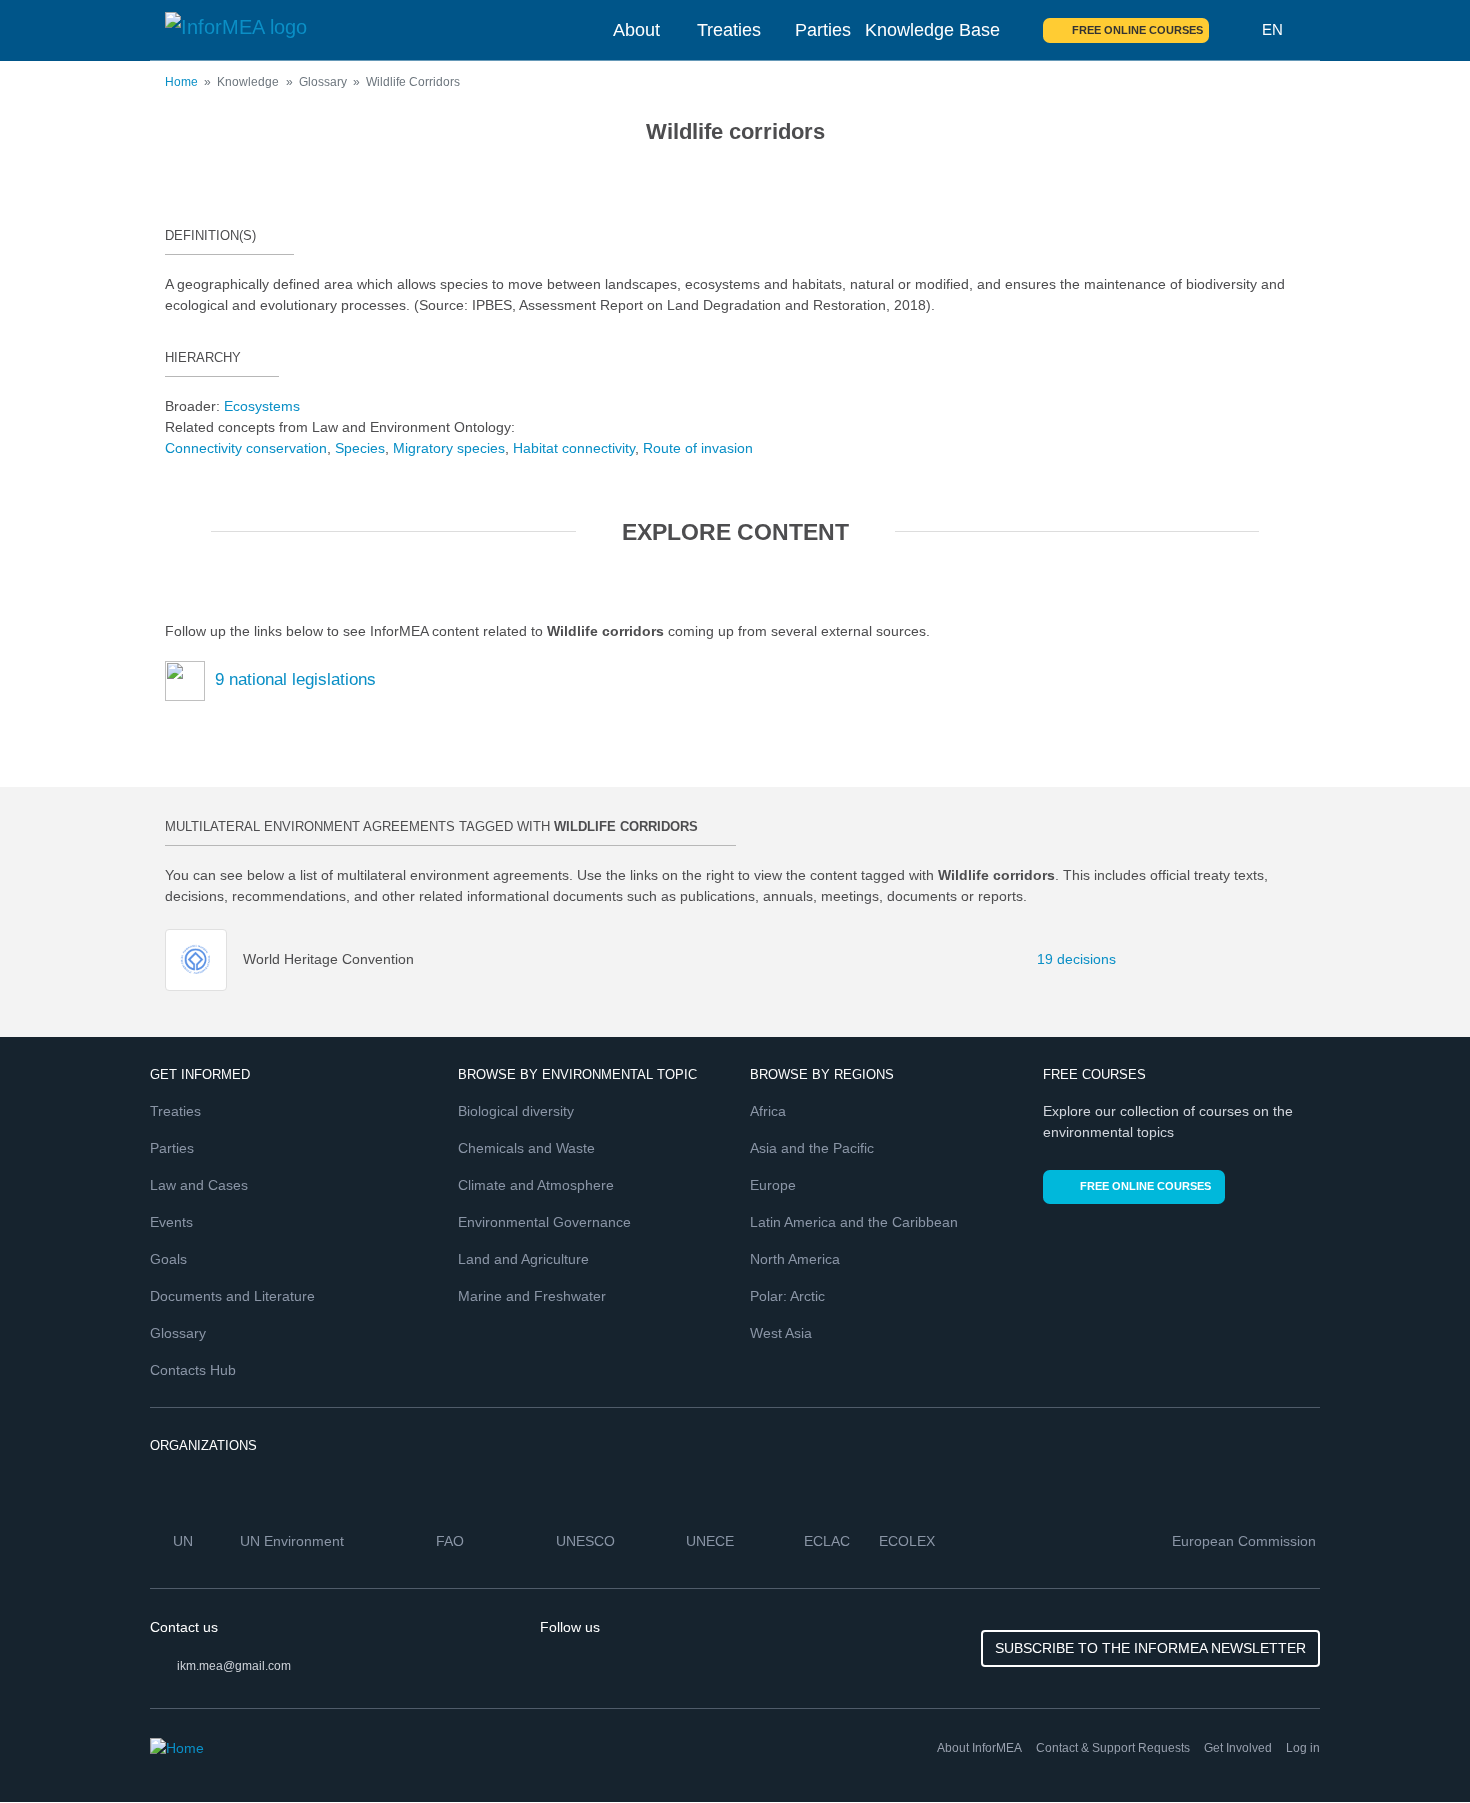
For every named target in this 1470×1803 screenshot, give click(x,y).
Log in (1303, 1748)
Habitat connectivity (574, 448)
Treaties (729, 30)
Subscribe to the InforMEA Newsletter (1150, 1648)
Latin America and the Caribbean (854, 1222)
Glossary (178, 1333)
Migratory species (449, 448)
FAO (452, 1541)
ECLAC (829, 1541)
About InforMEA (979, 1748)
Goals (168, 1259)
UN (185, 1541)
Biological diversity (516, 1111)
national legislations (295, 679)
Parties (823, 30)
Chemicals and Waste (526, 1148)
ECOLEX (909, 1541)
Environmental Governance (544, 1222)
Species (360, 448)
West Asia (781, 1333)
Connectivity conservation (246, 448)
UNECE (712, 1541)
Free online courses (1137, 30)
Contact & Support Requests (1113, 1748)
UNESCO (587, 1541)
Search (1236, 30)
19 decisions (1065, 959)
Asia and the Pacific (812, 1148)
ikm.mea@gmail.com (234, 1666)
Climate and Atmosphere (536, 1185)
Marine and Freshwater (532, 1296)
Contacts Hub (193, 1370)
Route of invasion (698, 448)
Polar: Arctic (787, 1296)
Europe (773, 1185)
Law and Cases (199, 1185)
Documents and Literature (232, 1296)
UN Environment (294, 1541)
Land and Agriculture (523, 1259)
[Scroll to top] (1412, 1745)
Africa (768, 1111)
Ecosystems (262, 406)
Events (171, 1222)
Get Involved (1238, 1748)
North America (795, 1259)
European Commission (1246, 1541)
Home (181, 82)
